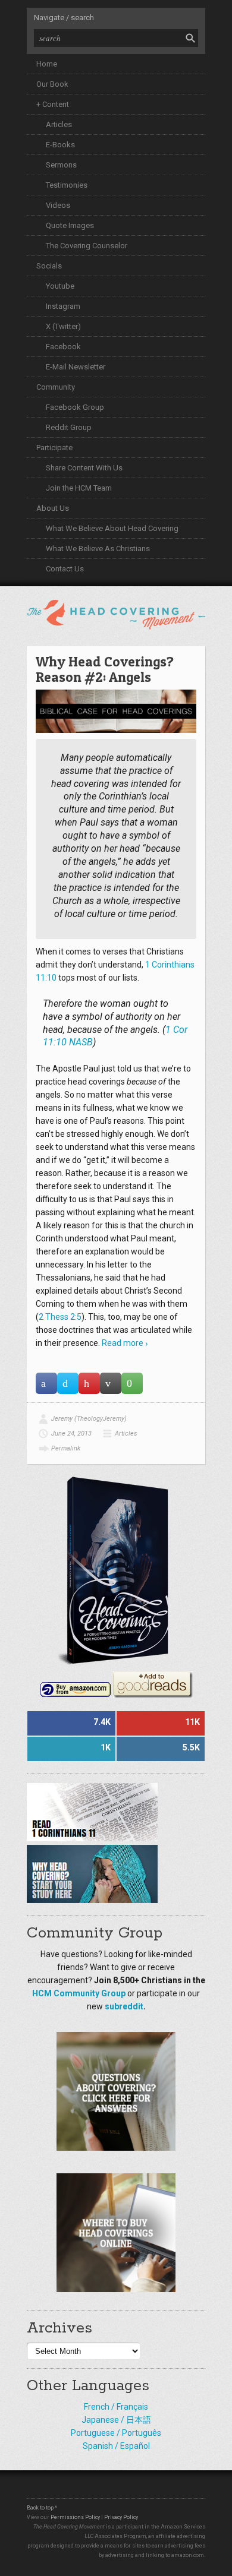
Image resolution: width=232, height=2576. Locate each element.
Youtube (60, 286)
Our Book (52, 84)
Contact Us (65, 569)
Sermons (61, 165)
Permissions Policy (75, 2517)
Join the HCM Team (79, 488)
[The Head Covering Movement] (116, 612)
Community (56, 387)
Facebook (63, 347)
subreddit (124, 2006)
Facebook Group (75, 407)
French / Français (116, 2407)
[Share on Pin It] (89, 1383)
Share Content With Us (84, 468)
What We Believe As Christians (98, 549)
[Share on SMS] (132, 1383)
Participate (54, 448)
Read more (123, 1343)
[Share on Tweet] (68, 1383)
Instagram (63, 306)
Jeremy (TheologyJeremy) (89, 1419)
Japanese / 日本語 (116, 2420)
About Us (53, 508)
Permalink (66, 1448)
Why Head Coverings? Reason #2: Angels (105, 669)
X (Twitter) (63, 326)
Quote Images (70, 225)
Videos (58, 205)
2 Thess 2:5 (60, 1317)
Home (47, 64)
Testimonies (67, 185)
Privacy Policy (121, 2517)
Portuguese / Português (116, 2433)
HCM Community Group (79, 1993)
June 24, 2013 (71, 1434)
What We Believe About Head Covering (112, 528)
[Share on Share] (46, 1383)
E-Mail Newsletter (76, 367)
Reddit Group (69, 427)
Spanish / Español (116, 2446)
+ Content (53, 104)
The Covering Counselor (87, 246)
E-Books (60, 145)
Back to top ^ (42, 2508)
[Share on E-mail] (111, 1383)
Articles (59, 124)
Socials (49, 266)
